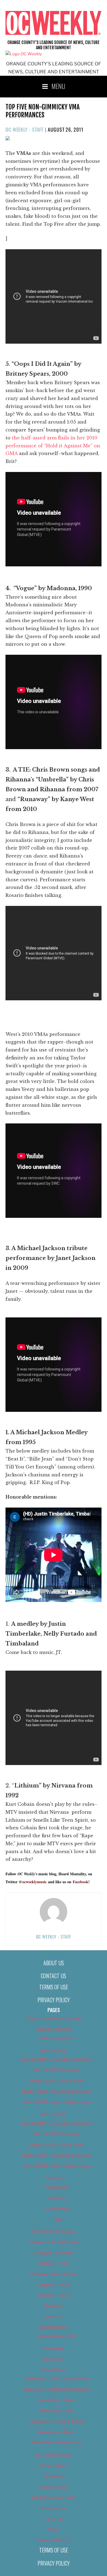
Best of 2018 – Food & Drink (57, 2081)
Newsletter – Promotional (57, 2442)
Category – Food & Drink (54, 2274)
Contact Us (54, 1976)
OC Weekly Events (54, 2455)
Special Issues (54, 2487)
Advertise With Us (54, 2029)
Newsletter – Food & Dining (57, 2421)
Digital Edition (54, 2327)
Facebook (81, 1882)
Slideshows (54, 2476)
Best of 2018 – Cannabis (57, 2070)
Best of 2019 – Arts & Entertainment (57, 2123)
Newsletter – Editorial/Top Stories (57, 2389)
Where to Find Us (54, 2540)
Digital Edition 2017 (57, 2336)
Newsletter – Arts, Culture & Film (57, 2379)
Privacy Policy (54, 2000)
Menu (58, 86)
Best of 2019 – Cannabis (57, 2134)
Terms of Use (54, 1987)
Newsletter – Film (57, 2411)
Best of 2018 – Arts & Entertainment (57, 2059)
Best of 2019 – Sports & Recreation (57, 2166)
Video (54, 2529)
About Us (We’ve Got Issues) (54, 2019)
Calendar (54, 2178)
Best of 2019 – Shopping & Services (57, 2155)
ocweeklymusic (34, 1882)
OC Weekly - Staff (25, 129)
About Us (54, 1963)
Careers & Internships (54, 2232)
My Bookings (57, 2209)
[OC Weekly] (24, 54)
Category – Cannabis (54, 2253)
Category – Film (54, 2264)
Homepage (54, 2349)
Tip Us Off (54, 2519)
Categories (57, 2187)
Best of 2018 (54, 2051)
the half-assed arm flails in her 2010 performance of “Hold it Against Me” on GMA (53, 446)
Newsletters (54, 2370)
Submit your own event (54, 2497)
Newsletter (54, 2359)
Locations (57, 2198)
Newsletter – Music (57, 2432)
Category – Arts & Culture (54, 2242)
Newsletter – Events (57, 2400)
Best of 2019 (54, 2114)
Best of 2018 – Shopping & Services (57, 2091)
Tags (57, 2219)
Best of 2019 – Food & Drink (57, 2145)
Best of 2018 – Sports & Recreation (57, 2102)
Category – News (54, 2295)
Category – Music (54, 2285)
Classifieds (54, 2306)
